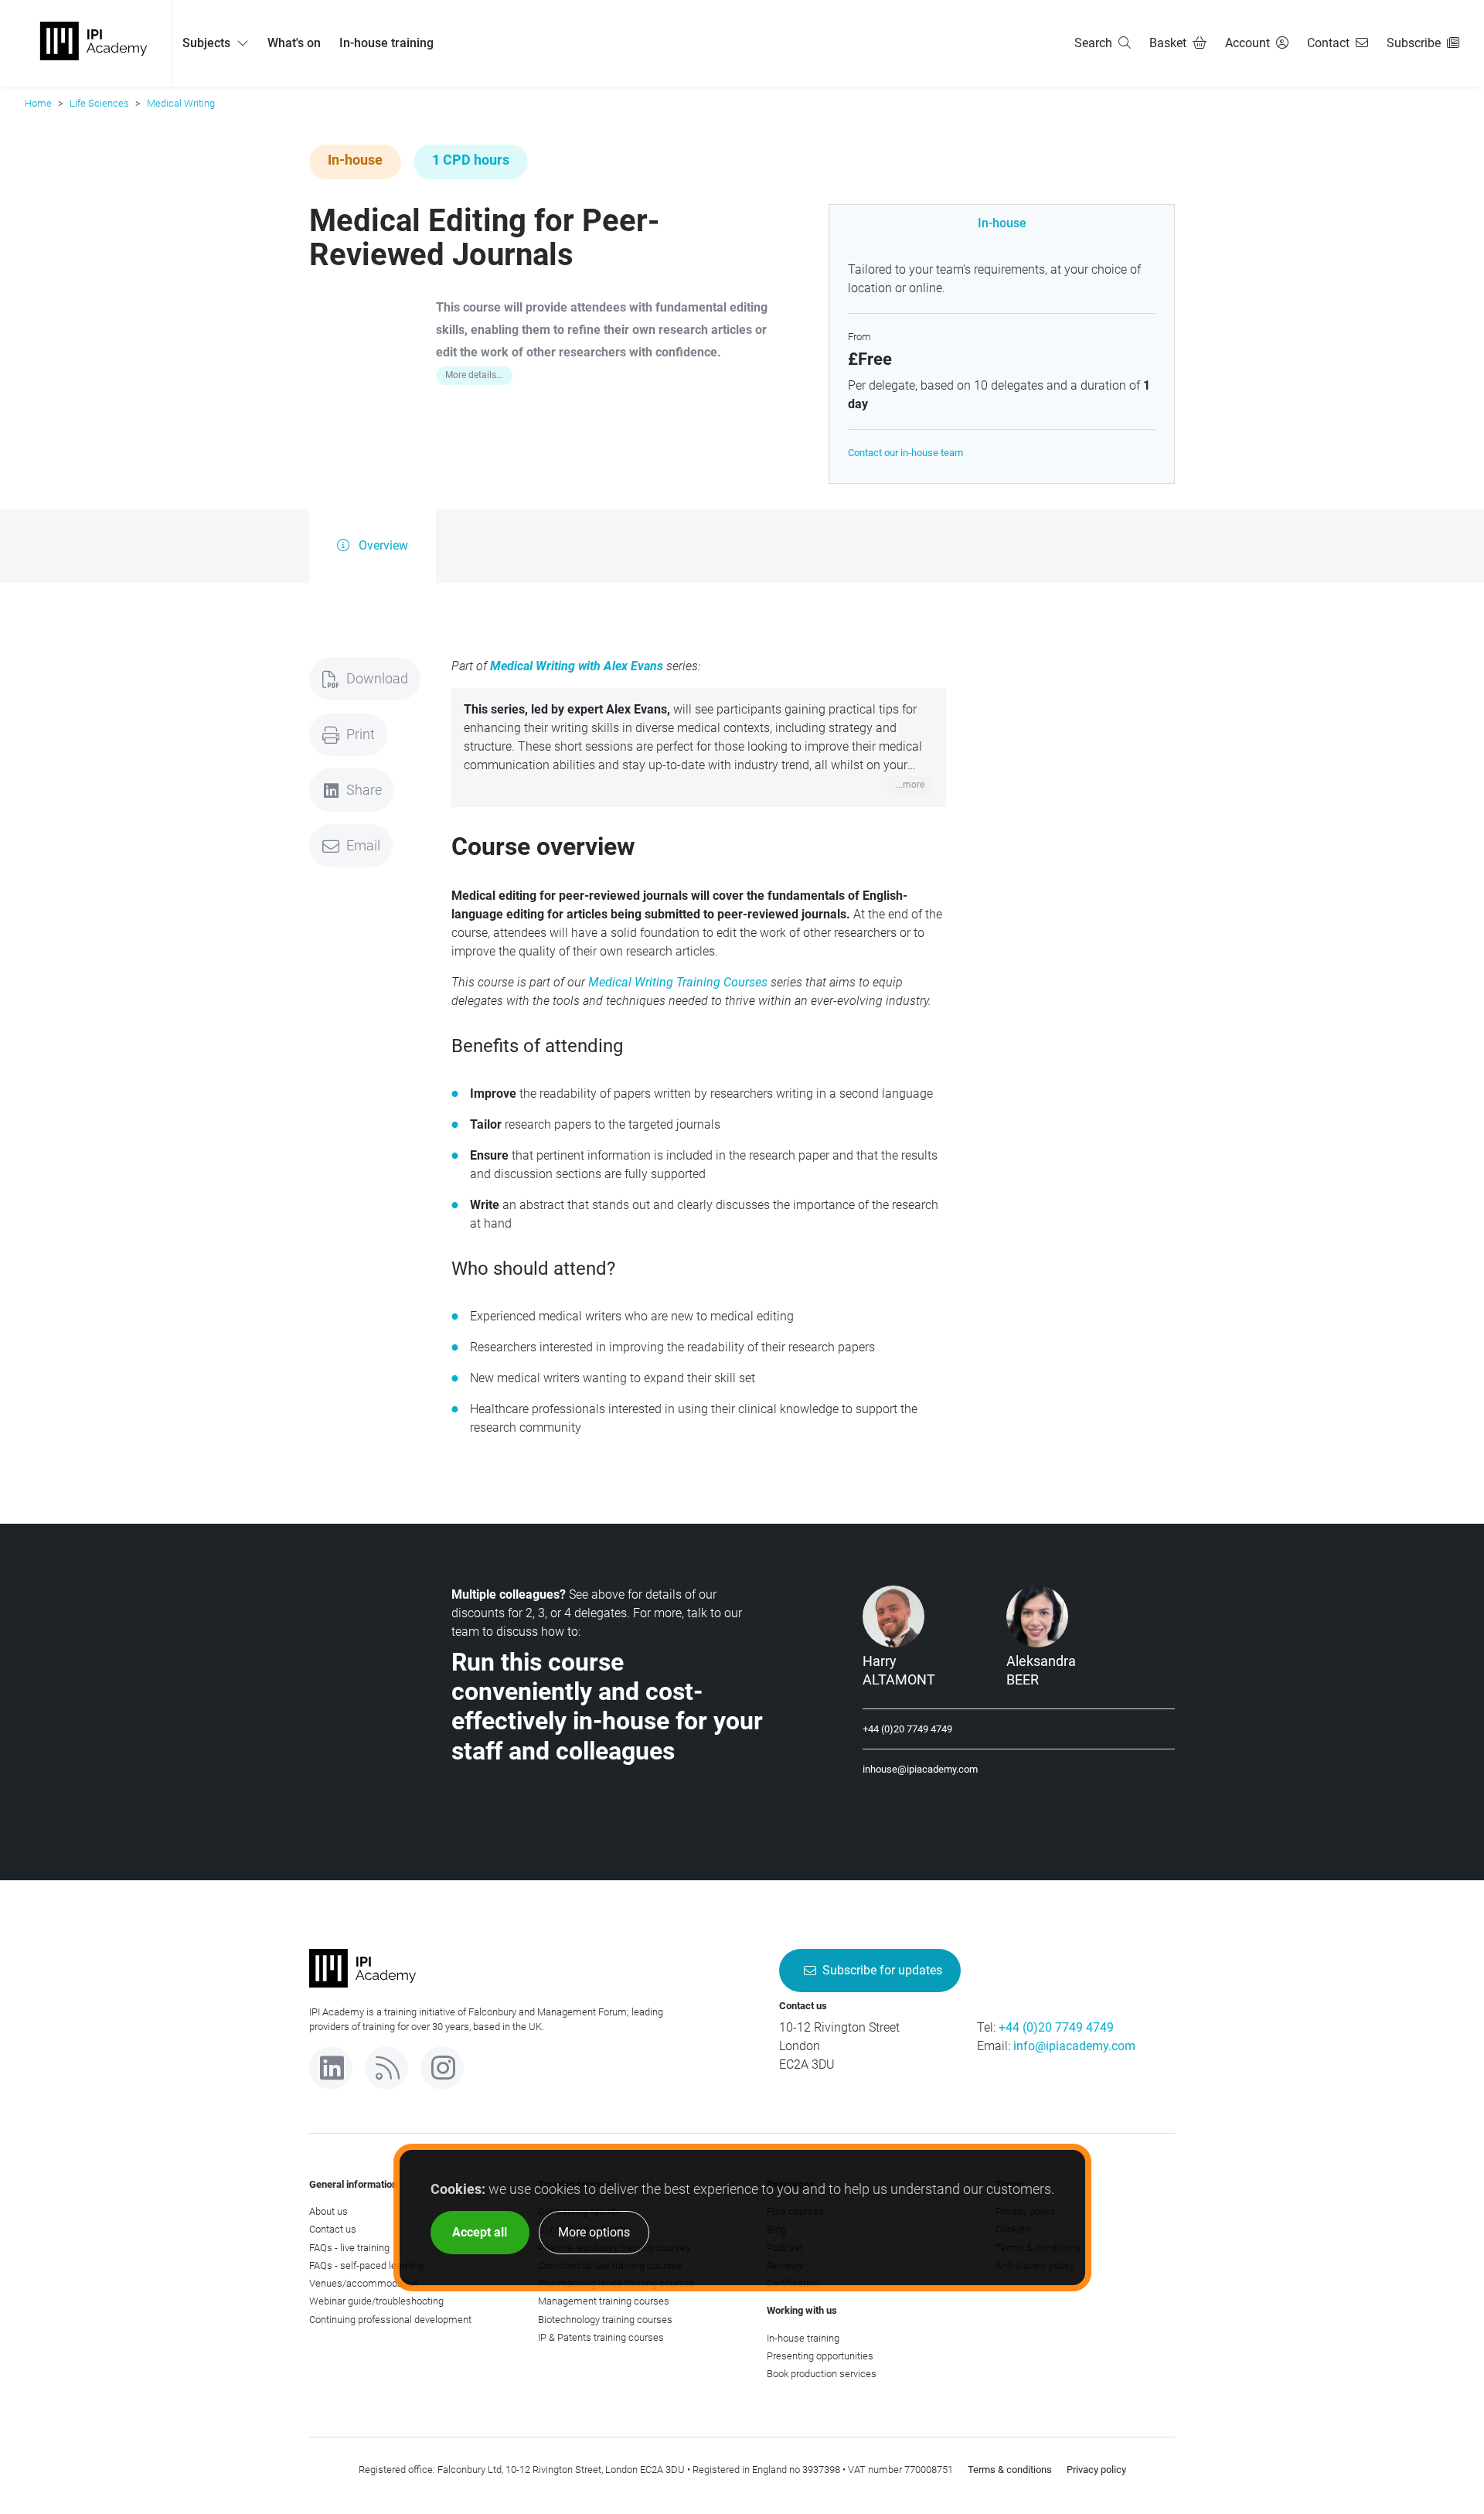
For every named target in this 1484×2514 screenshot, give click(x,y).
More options (594, 2232)
